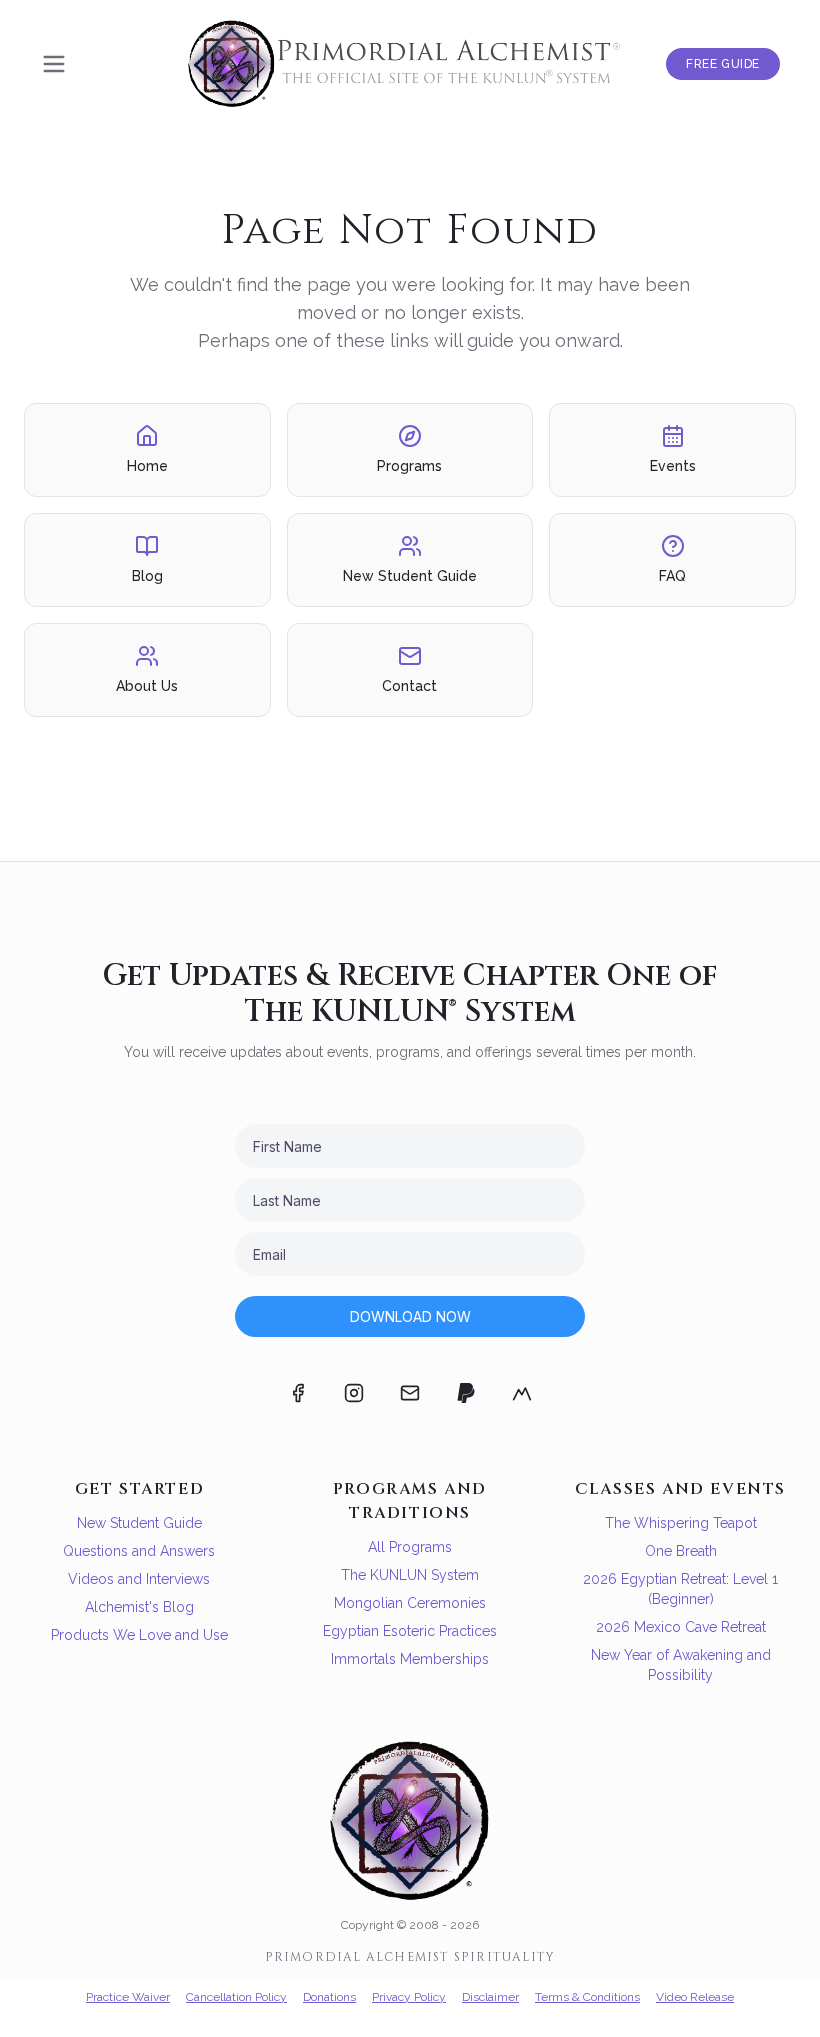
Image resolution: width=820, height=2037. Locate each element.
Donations (329, 1997)
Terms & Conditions (587, 1997)
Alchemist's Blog (139, 1607)
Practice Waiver (128, 1997)
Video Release (695, 1997)
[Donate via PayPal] (466, 1393)
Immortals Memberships (410, 1659)
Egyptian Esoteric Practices (410, 1631)
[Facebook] (298, 1393)
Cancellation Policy (236, 1997)
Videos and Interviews (139, 1579)
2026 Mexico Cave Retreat (681, 1627)
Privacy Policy (409, 1997)
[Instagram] (354, 1393)
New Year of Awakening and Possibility (681, 1665)
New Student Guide (139, 1523)
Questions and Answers (139, 1551)
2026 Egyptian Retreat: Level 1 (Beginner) (680, 1589)
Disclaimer (490, 1997)
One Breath (681, 1551)
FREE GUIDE (723, 64)
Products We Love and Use (139, 1635)
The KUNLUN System (410, 1575)
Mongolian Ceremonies (410, 1603)
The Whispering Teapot (681, 1523)
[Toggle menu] (54, 64)
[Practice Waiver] (522, 1393)
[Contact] (410, 1393)
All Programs (410, 1547)
